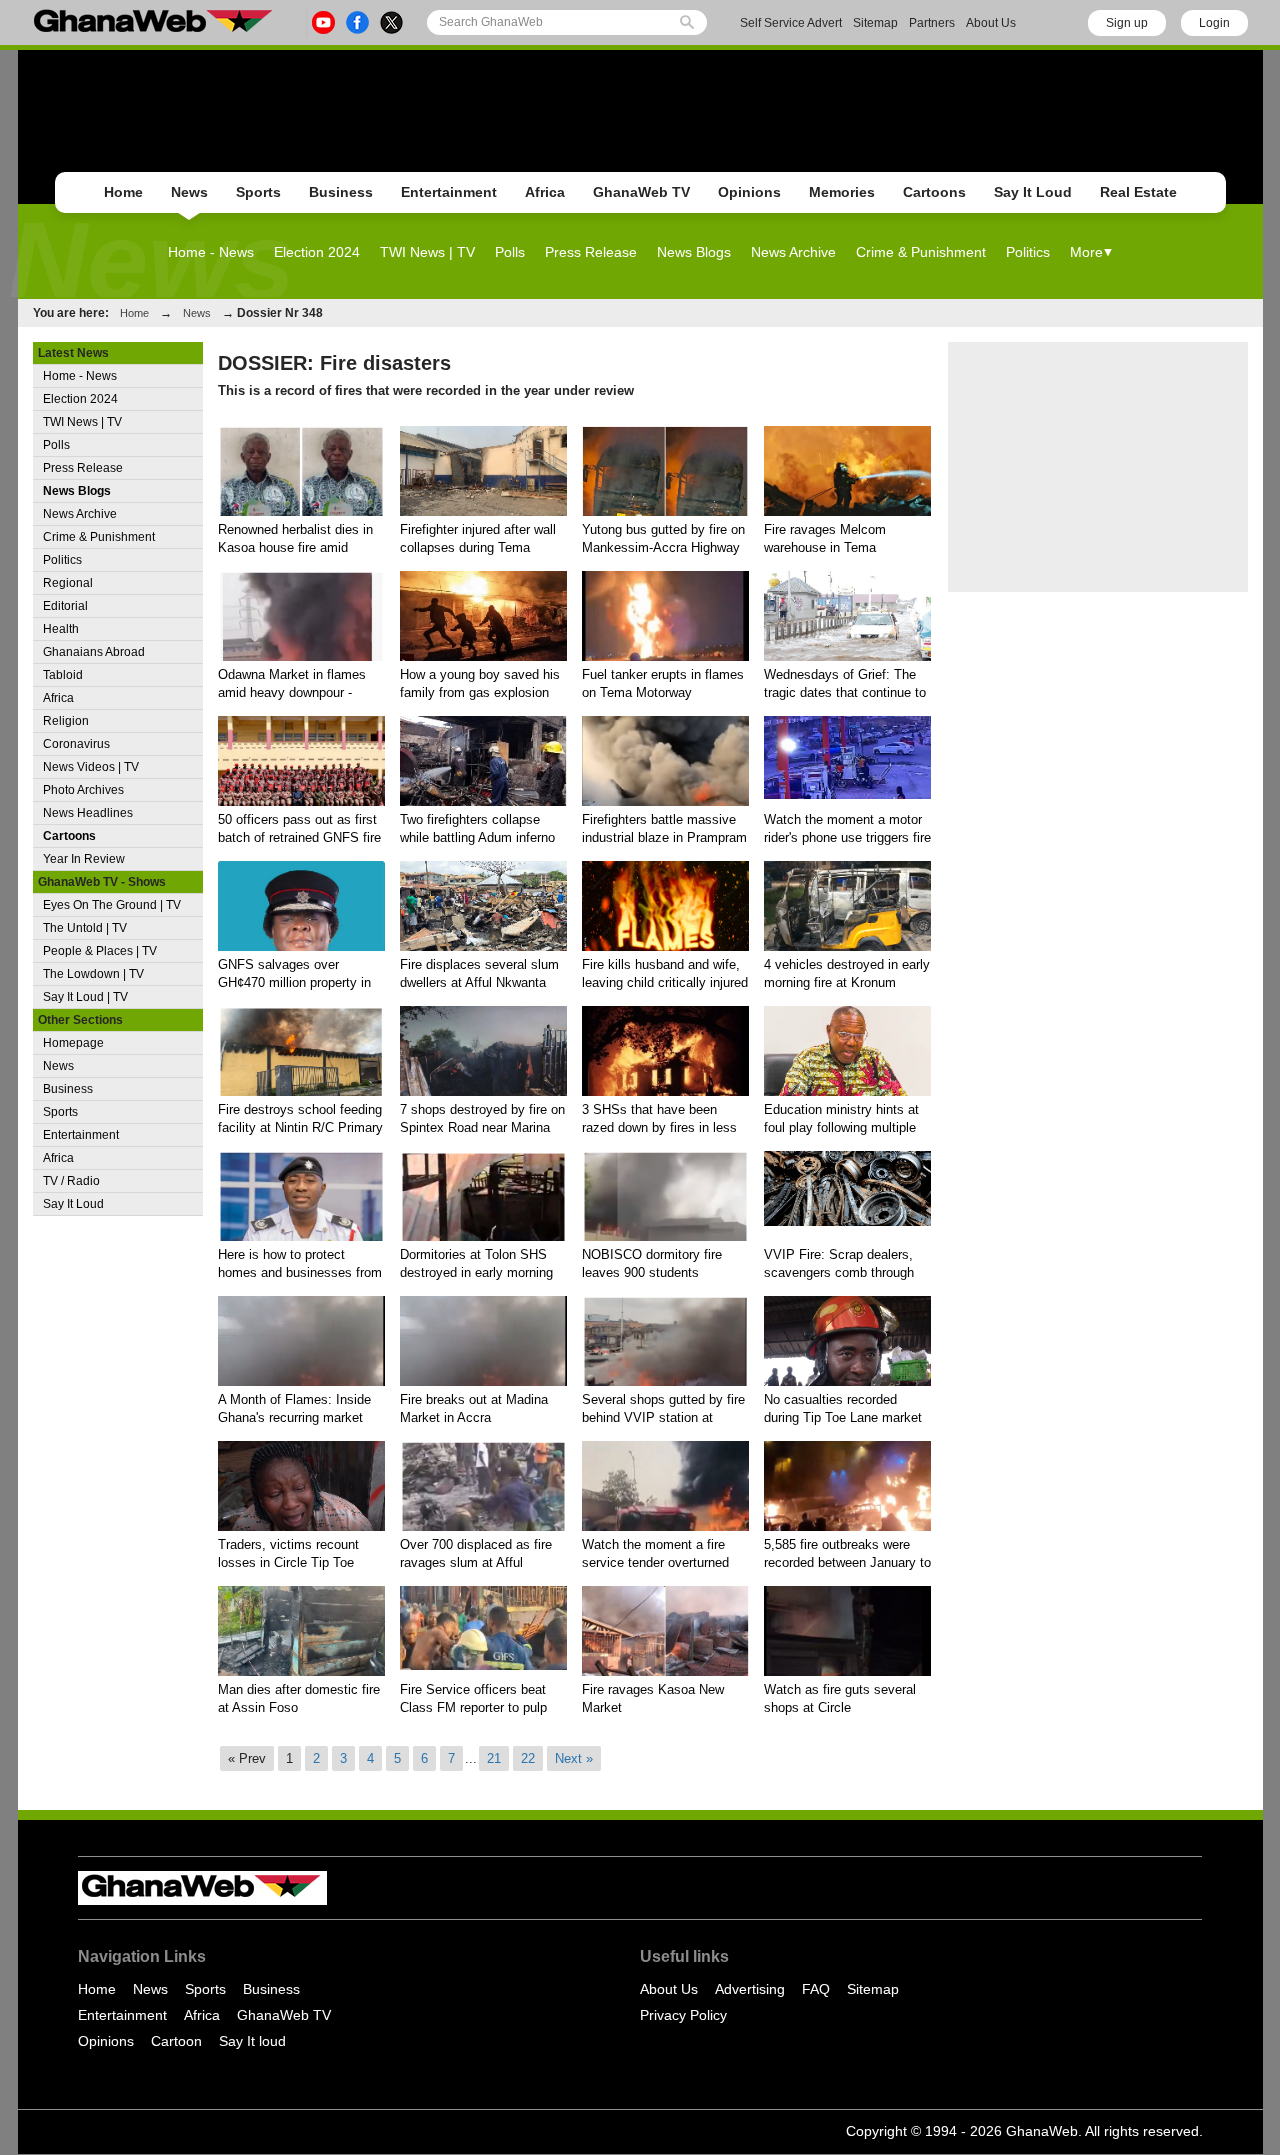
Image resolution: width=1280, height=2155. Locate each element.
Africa (545, 192)
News (189, 192)
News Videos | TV (91, 767)
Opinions (749, 192)
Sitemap (875, 23)
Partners (932, 23)
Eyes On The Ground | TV (112, 905)
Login (1214, 23)
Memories (842, 192)
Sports (258, 192)
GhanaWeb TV (641, 192)
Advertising (750, 1989)
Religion (66, 721)
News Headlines (88, 813)
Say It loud (252, 2041)
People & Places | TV (100, 951)
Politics (1028, 252)
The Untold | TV (85, 928)
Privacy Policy (683, 2015)
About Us (991, 23)
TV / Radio (71, 1181)
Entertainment (449, 192)
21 (494, 1758)
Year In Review (84, 859)
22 (528, 1758)
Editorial (65, 606)
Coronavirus (76, 744)
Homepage (73, 1043)
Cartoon (176, 2041)
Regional (68, 583)
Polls (510, 252)
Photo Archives (83, 790)
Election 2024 (317, 252)
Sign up (1127, 23)
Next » (574, 1758)
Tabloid (63, 675)
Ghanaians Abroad (94, 652)
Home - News (211, 252)
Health (61, 629)
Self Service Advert (791, 23)
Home (123, 192)
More (1086, 252)
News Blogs (694, 252)
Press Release (591, 252)
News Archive (793, 252)
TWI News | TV (427, 252)
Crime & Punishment (921, 252)
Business (341, 192)
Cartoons (934, 192)
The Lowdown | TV (93, 974)
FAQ (816, 1989)
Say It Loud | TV (85, 997)
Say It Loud (1033, 192)
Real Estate (1138, 192)
